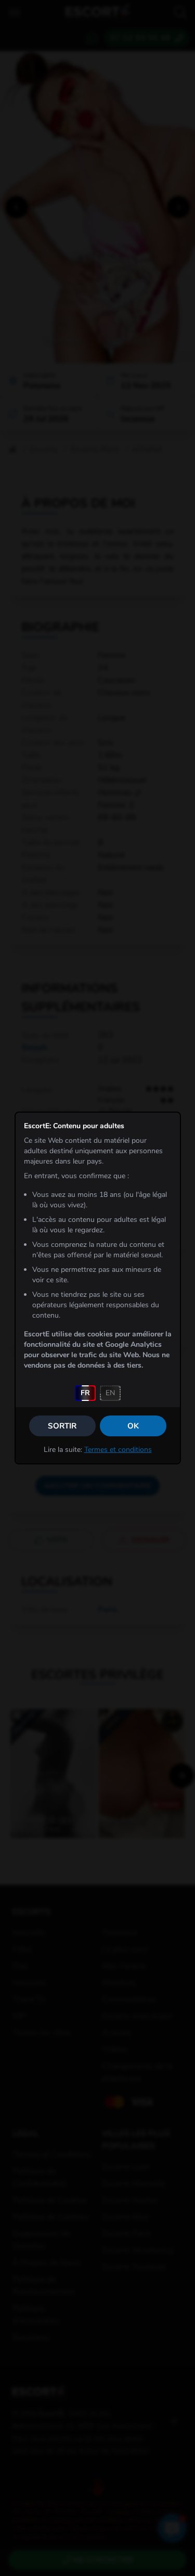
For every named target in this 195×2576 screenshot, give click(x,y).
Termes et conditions (118, 1450)
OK (133, 1426)
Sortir (62, 1426)
